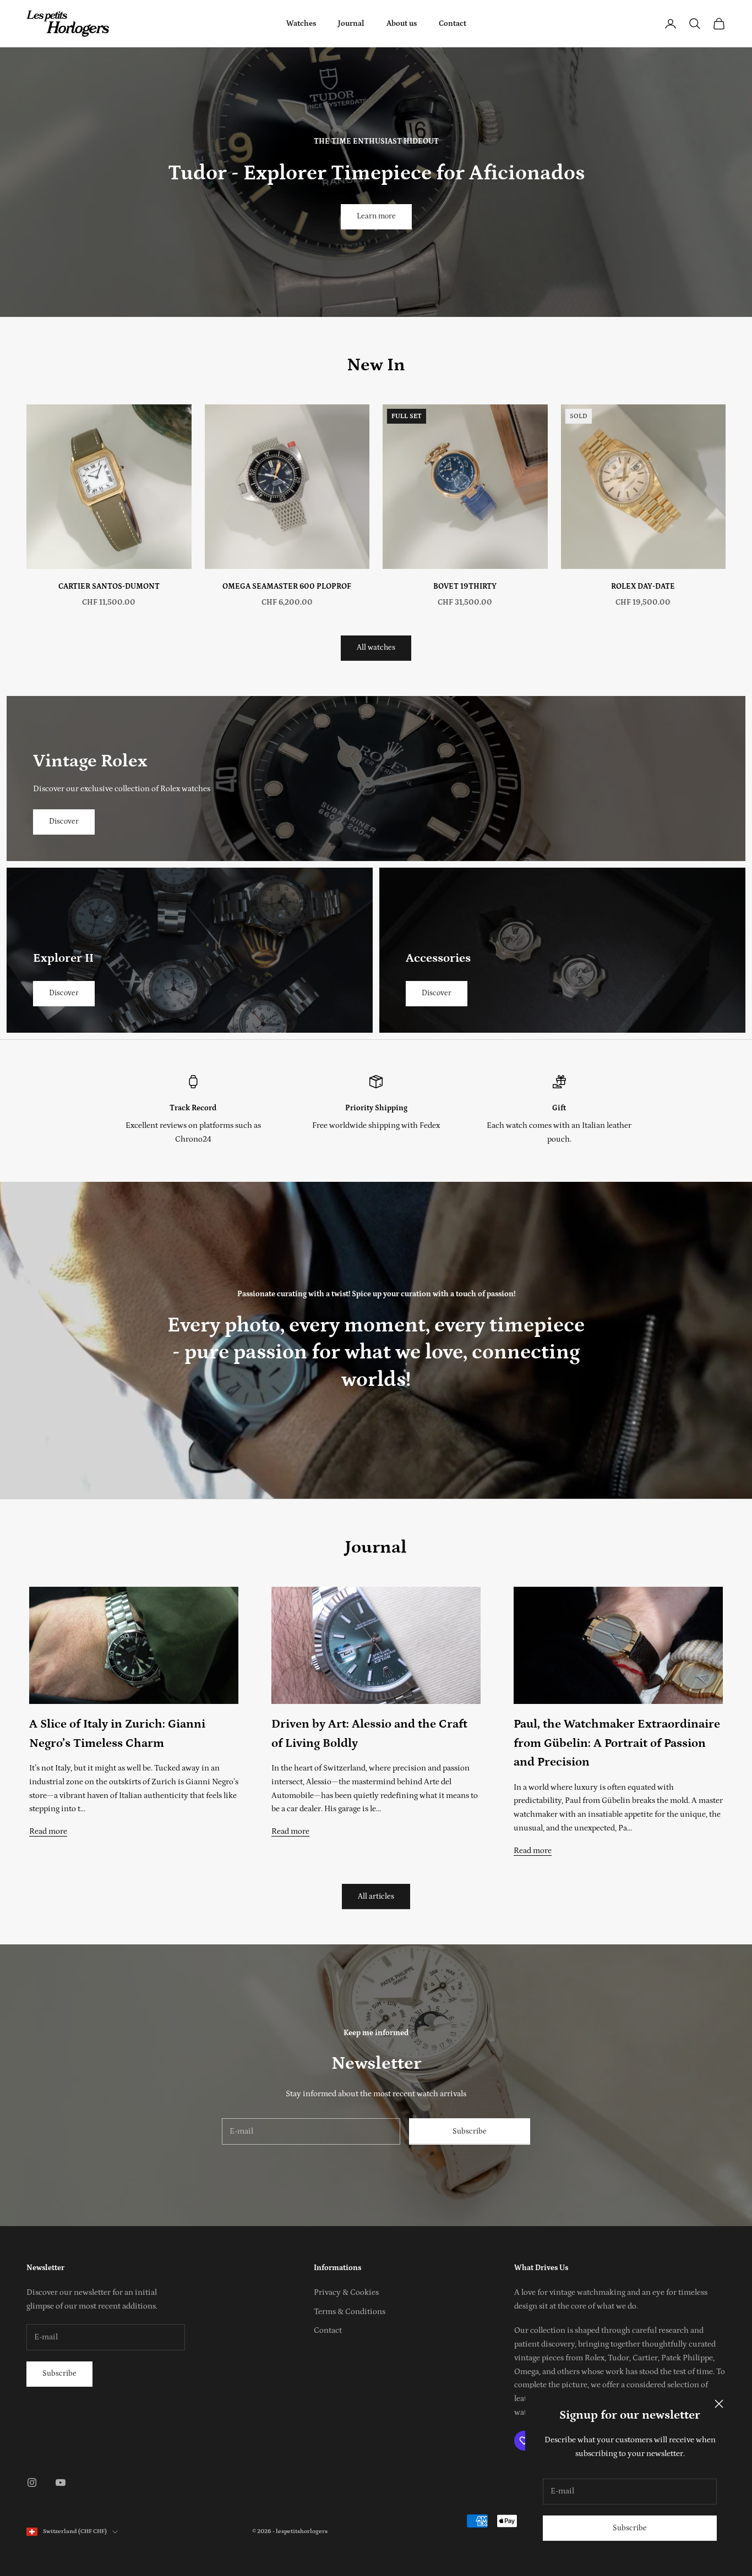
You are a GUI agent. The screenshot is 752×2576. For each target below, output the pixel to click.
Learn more (376, 216)
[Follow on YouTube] (61, 2482)
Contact (453, 24)
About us (402, 24)
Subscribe (630, 2528)
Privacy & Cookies (346, 2292)
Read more (48, 1831)
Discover (64, 821)
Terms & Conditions (350, 2312)
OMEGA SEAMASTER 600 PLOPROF (287, 587)
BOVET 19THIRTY (465, 587)
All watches (376, 648)
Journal (351, 24)
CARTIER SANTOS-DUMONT (109, 587)
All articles (376, 1897)
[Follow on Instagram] (32, 2482)
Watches (301, 24)
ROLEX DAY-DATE (643, 587)
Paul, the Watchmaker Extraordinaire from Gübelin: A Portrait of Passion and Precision (617, 1743)
